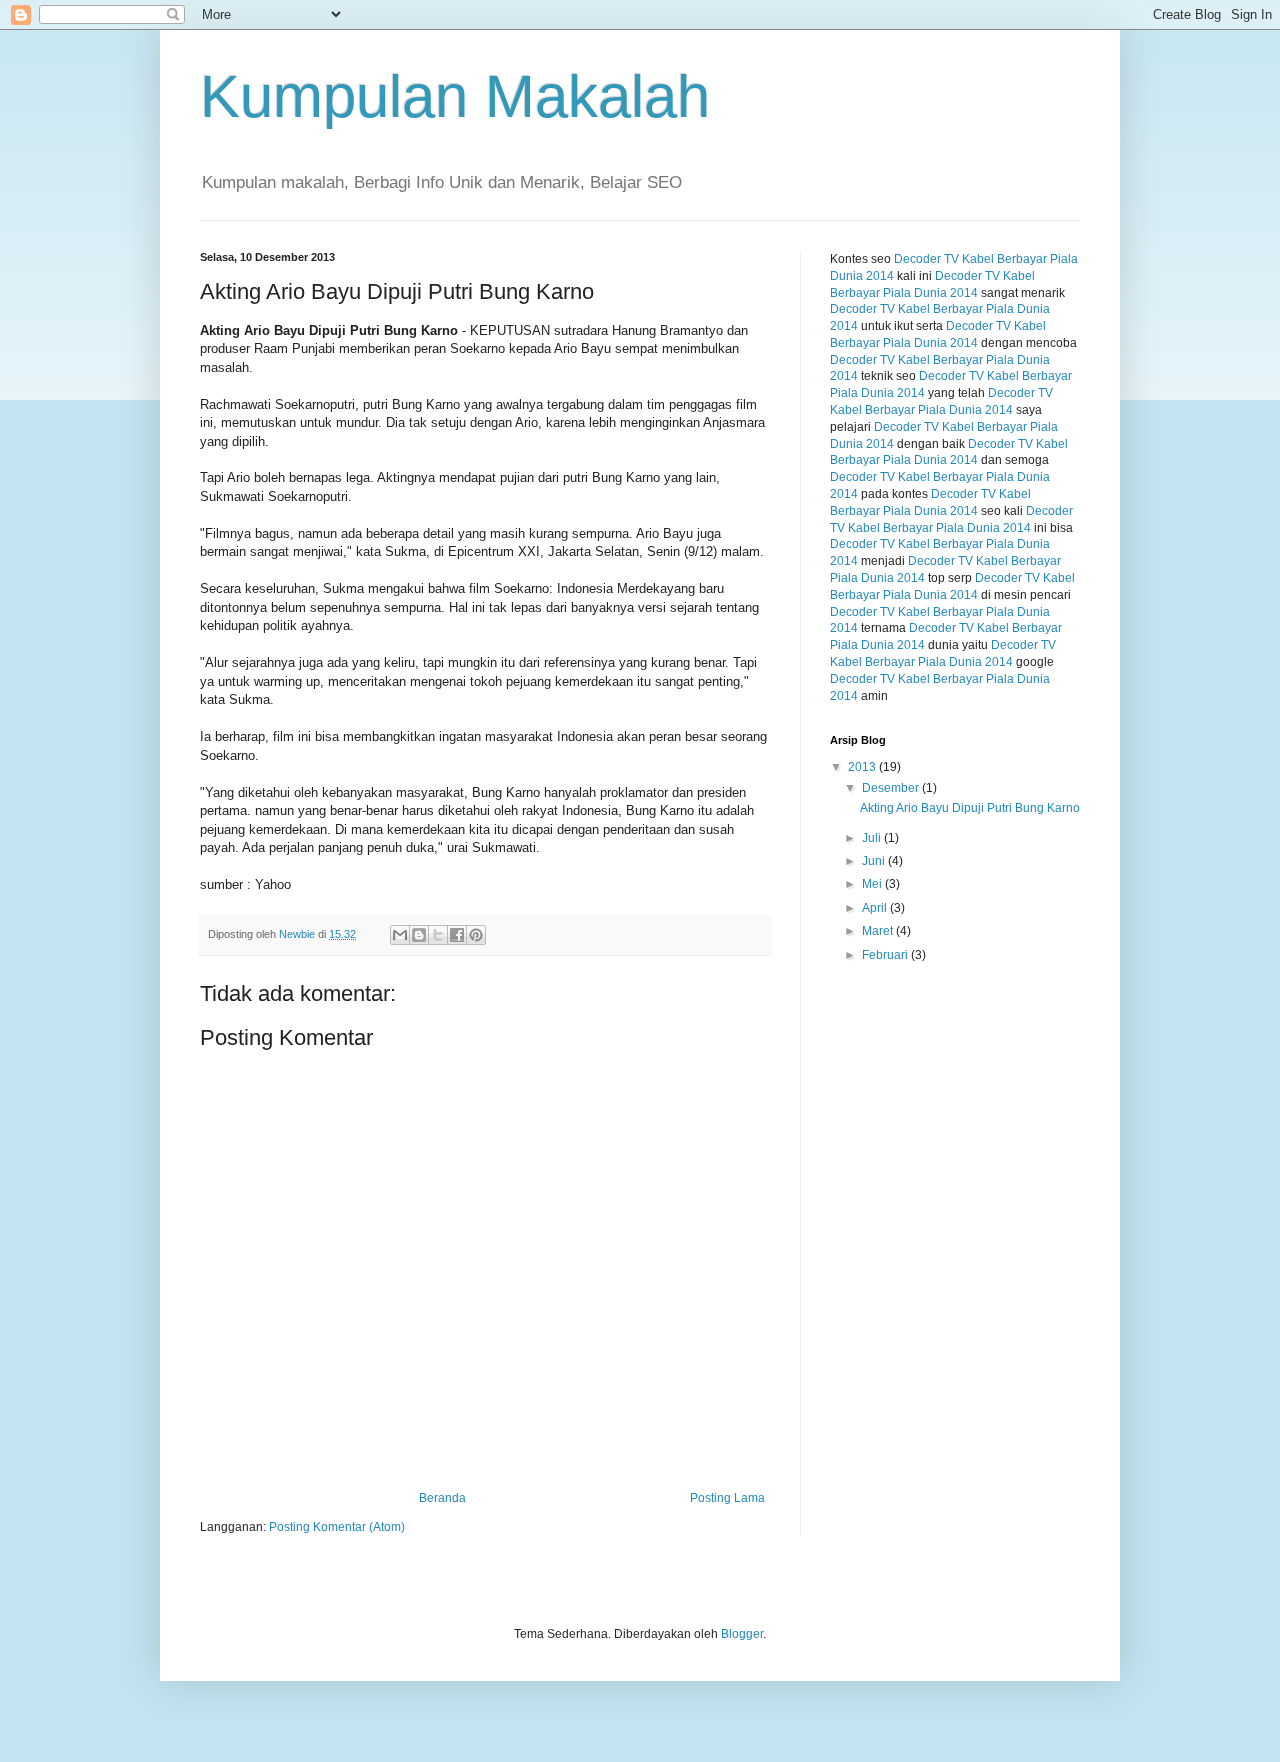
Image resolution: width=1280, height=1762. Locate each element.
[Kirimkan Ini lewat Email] (400, 935)
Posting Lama (727, 1498)
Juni (875, 861)
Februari (886, 955)
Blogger (742, 1634)
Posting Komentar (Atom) (337, 1527)
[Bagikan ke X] (438, 935)
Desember (892, 788)
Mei (873, 884)
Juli (873, 838)
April (876, 908)
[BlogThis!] (419, 935)
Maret (879, 931)
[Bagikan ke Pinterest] (476, 935)
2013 (863, 767)
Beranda (442, 1498)
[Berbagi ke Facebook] (457, 935)
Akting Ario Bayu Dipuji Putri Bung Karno (970, 808)
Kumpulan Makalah (455, 96)
